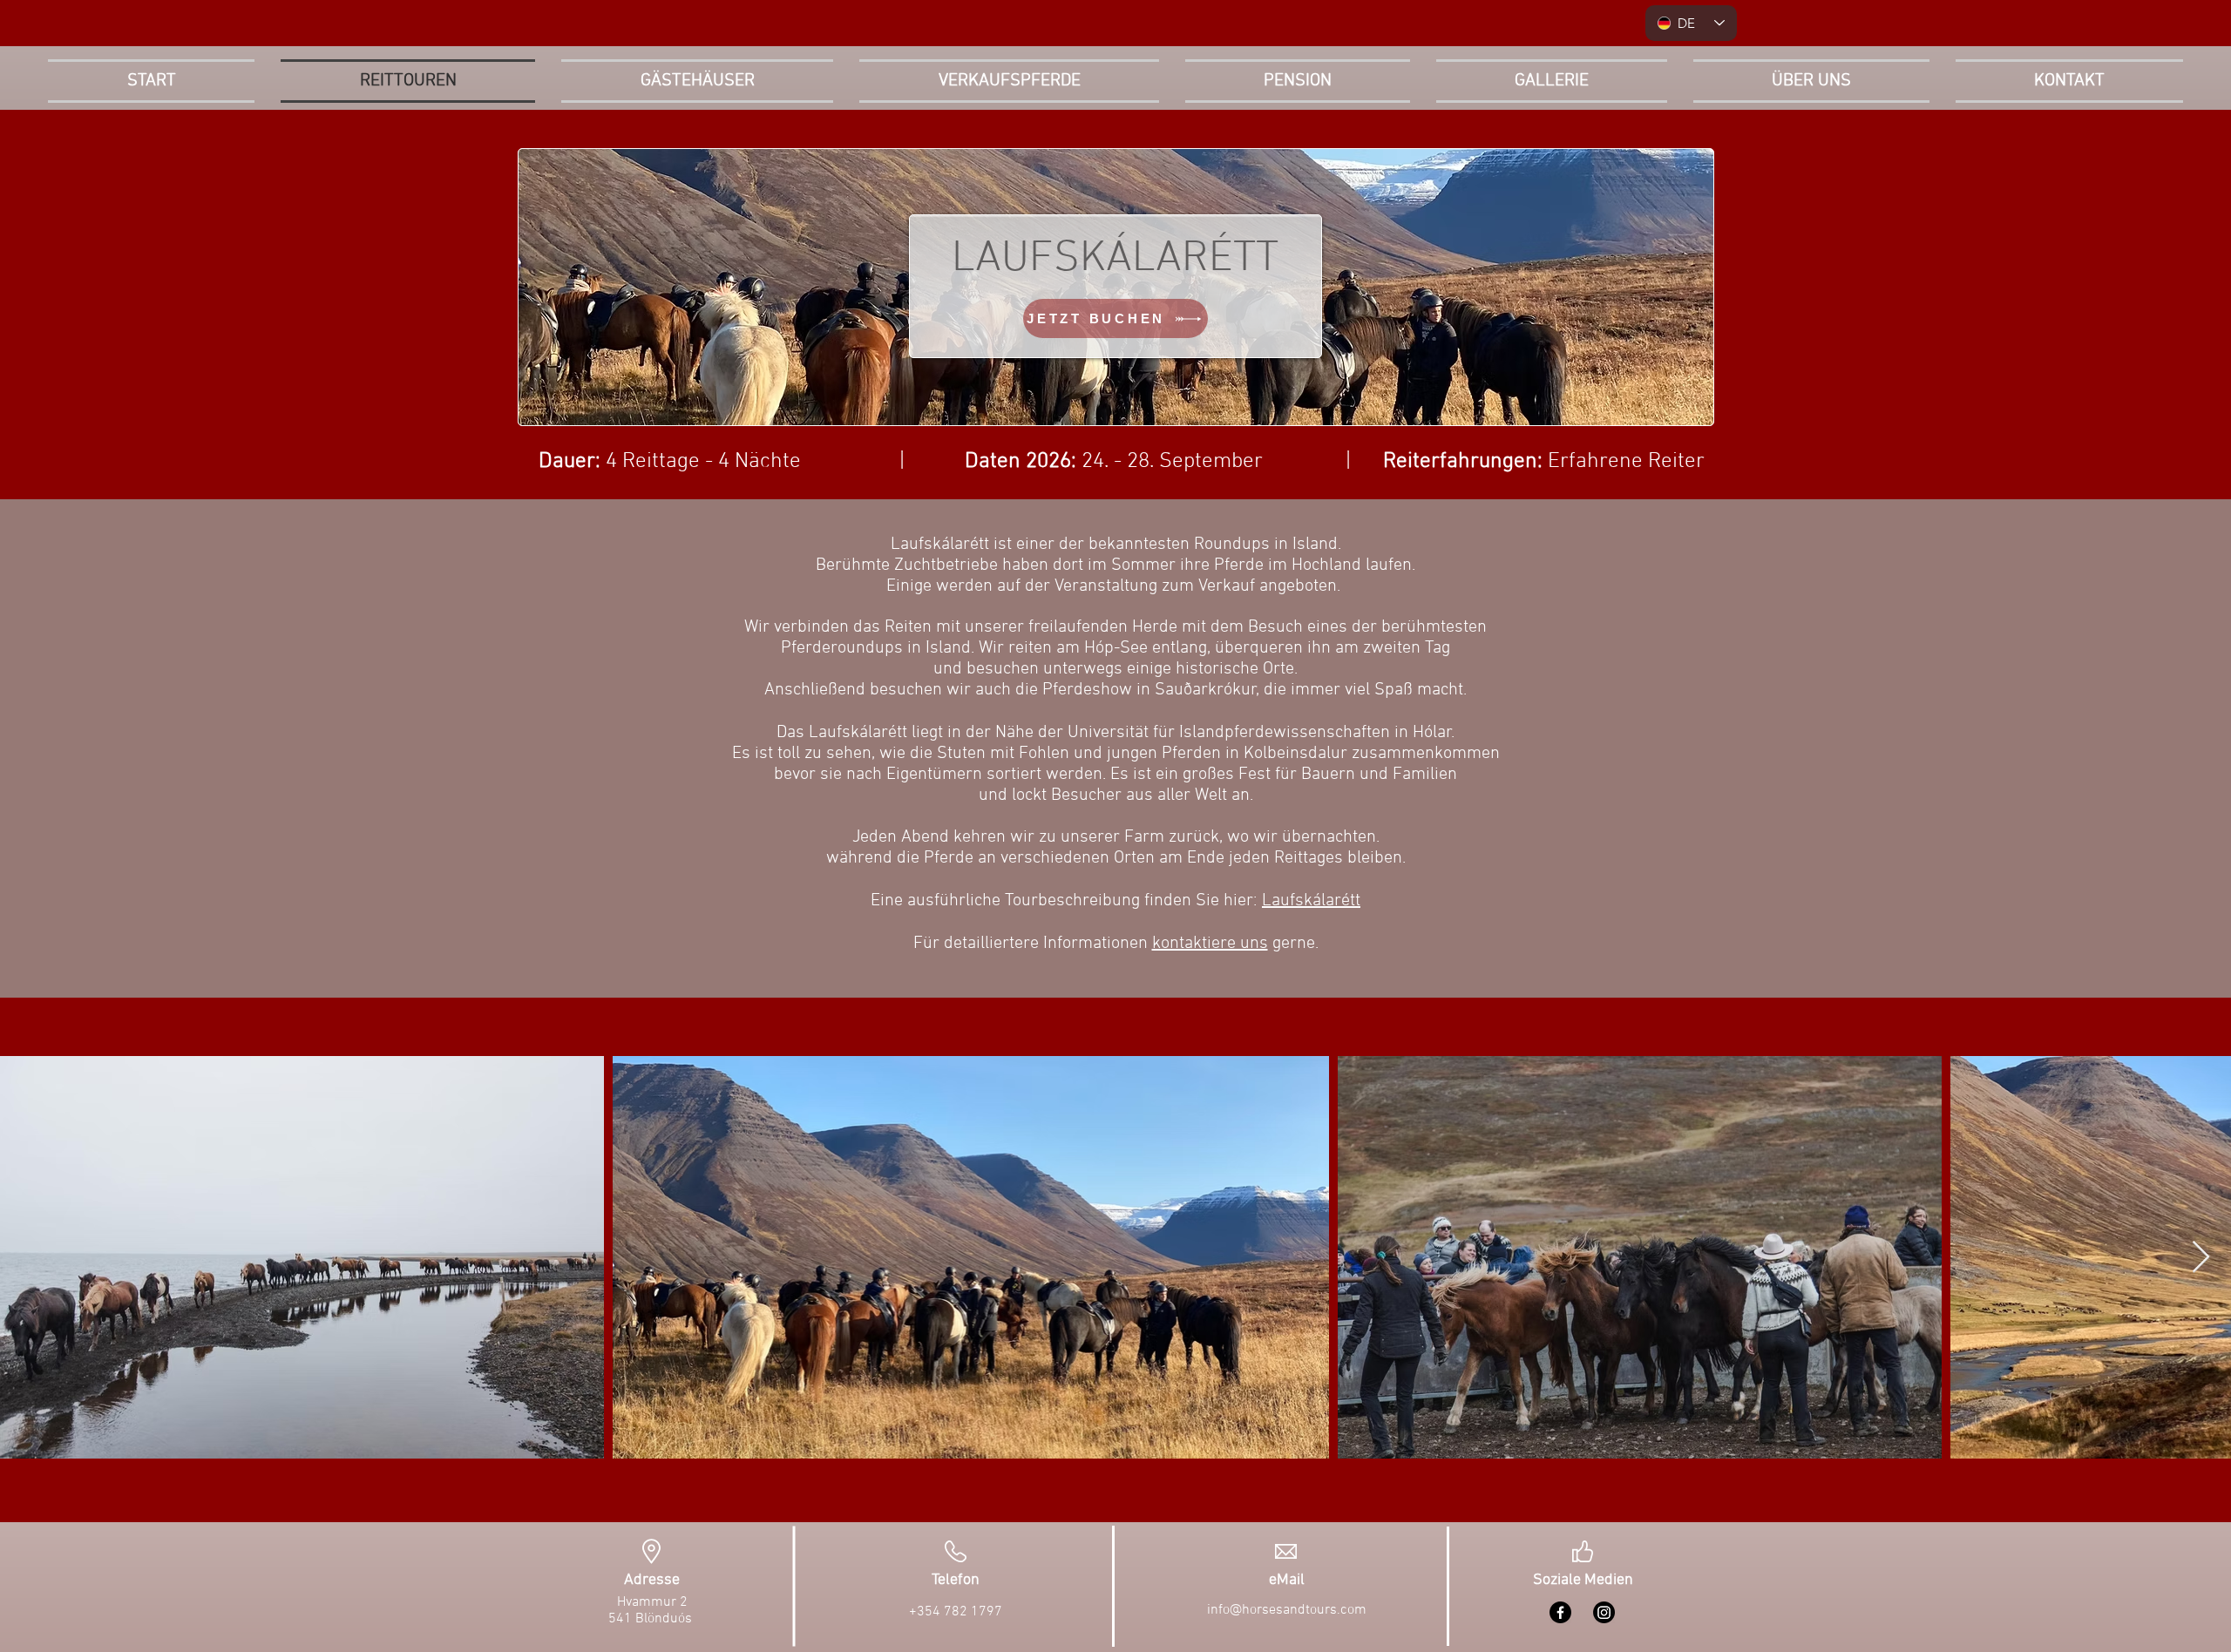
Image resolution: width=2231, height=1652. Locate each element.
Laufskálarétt (1311, 901)
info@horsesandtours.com (1287, 1610)
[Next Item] (2201, 1258)
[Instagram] (1604, 1612)
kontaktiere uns (1210, 944)
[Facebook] (1560, 1612)
